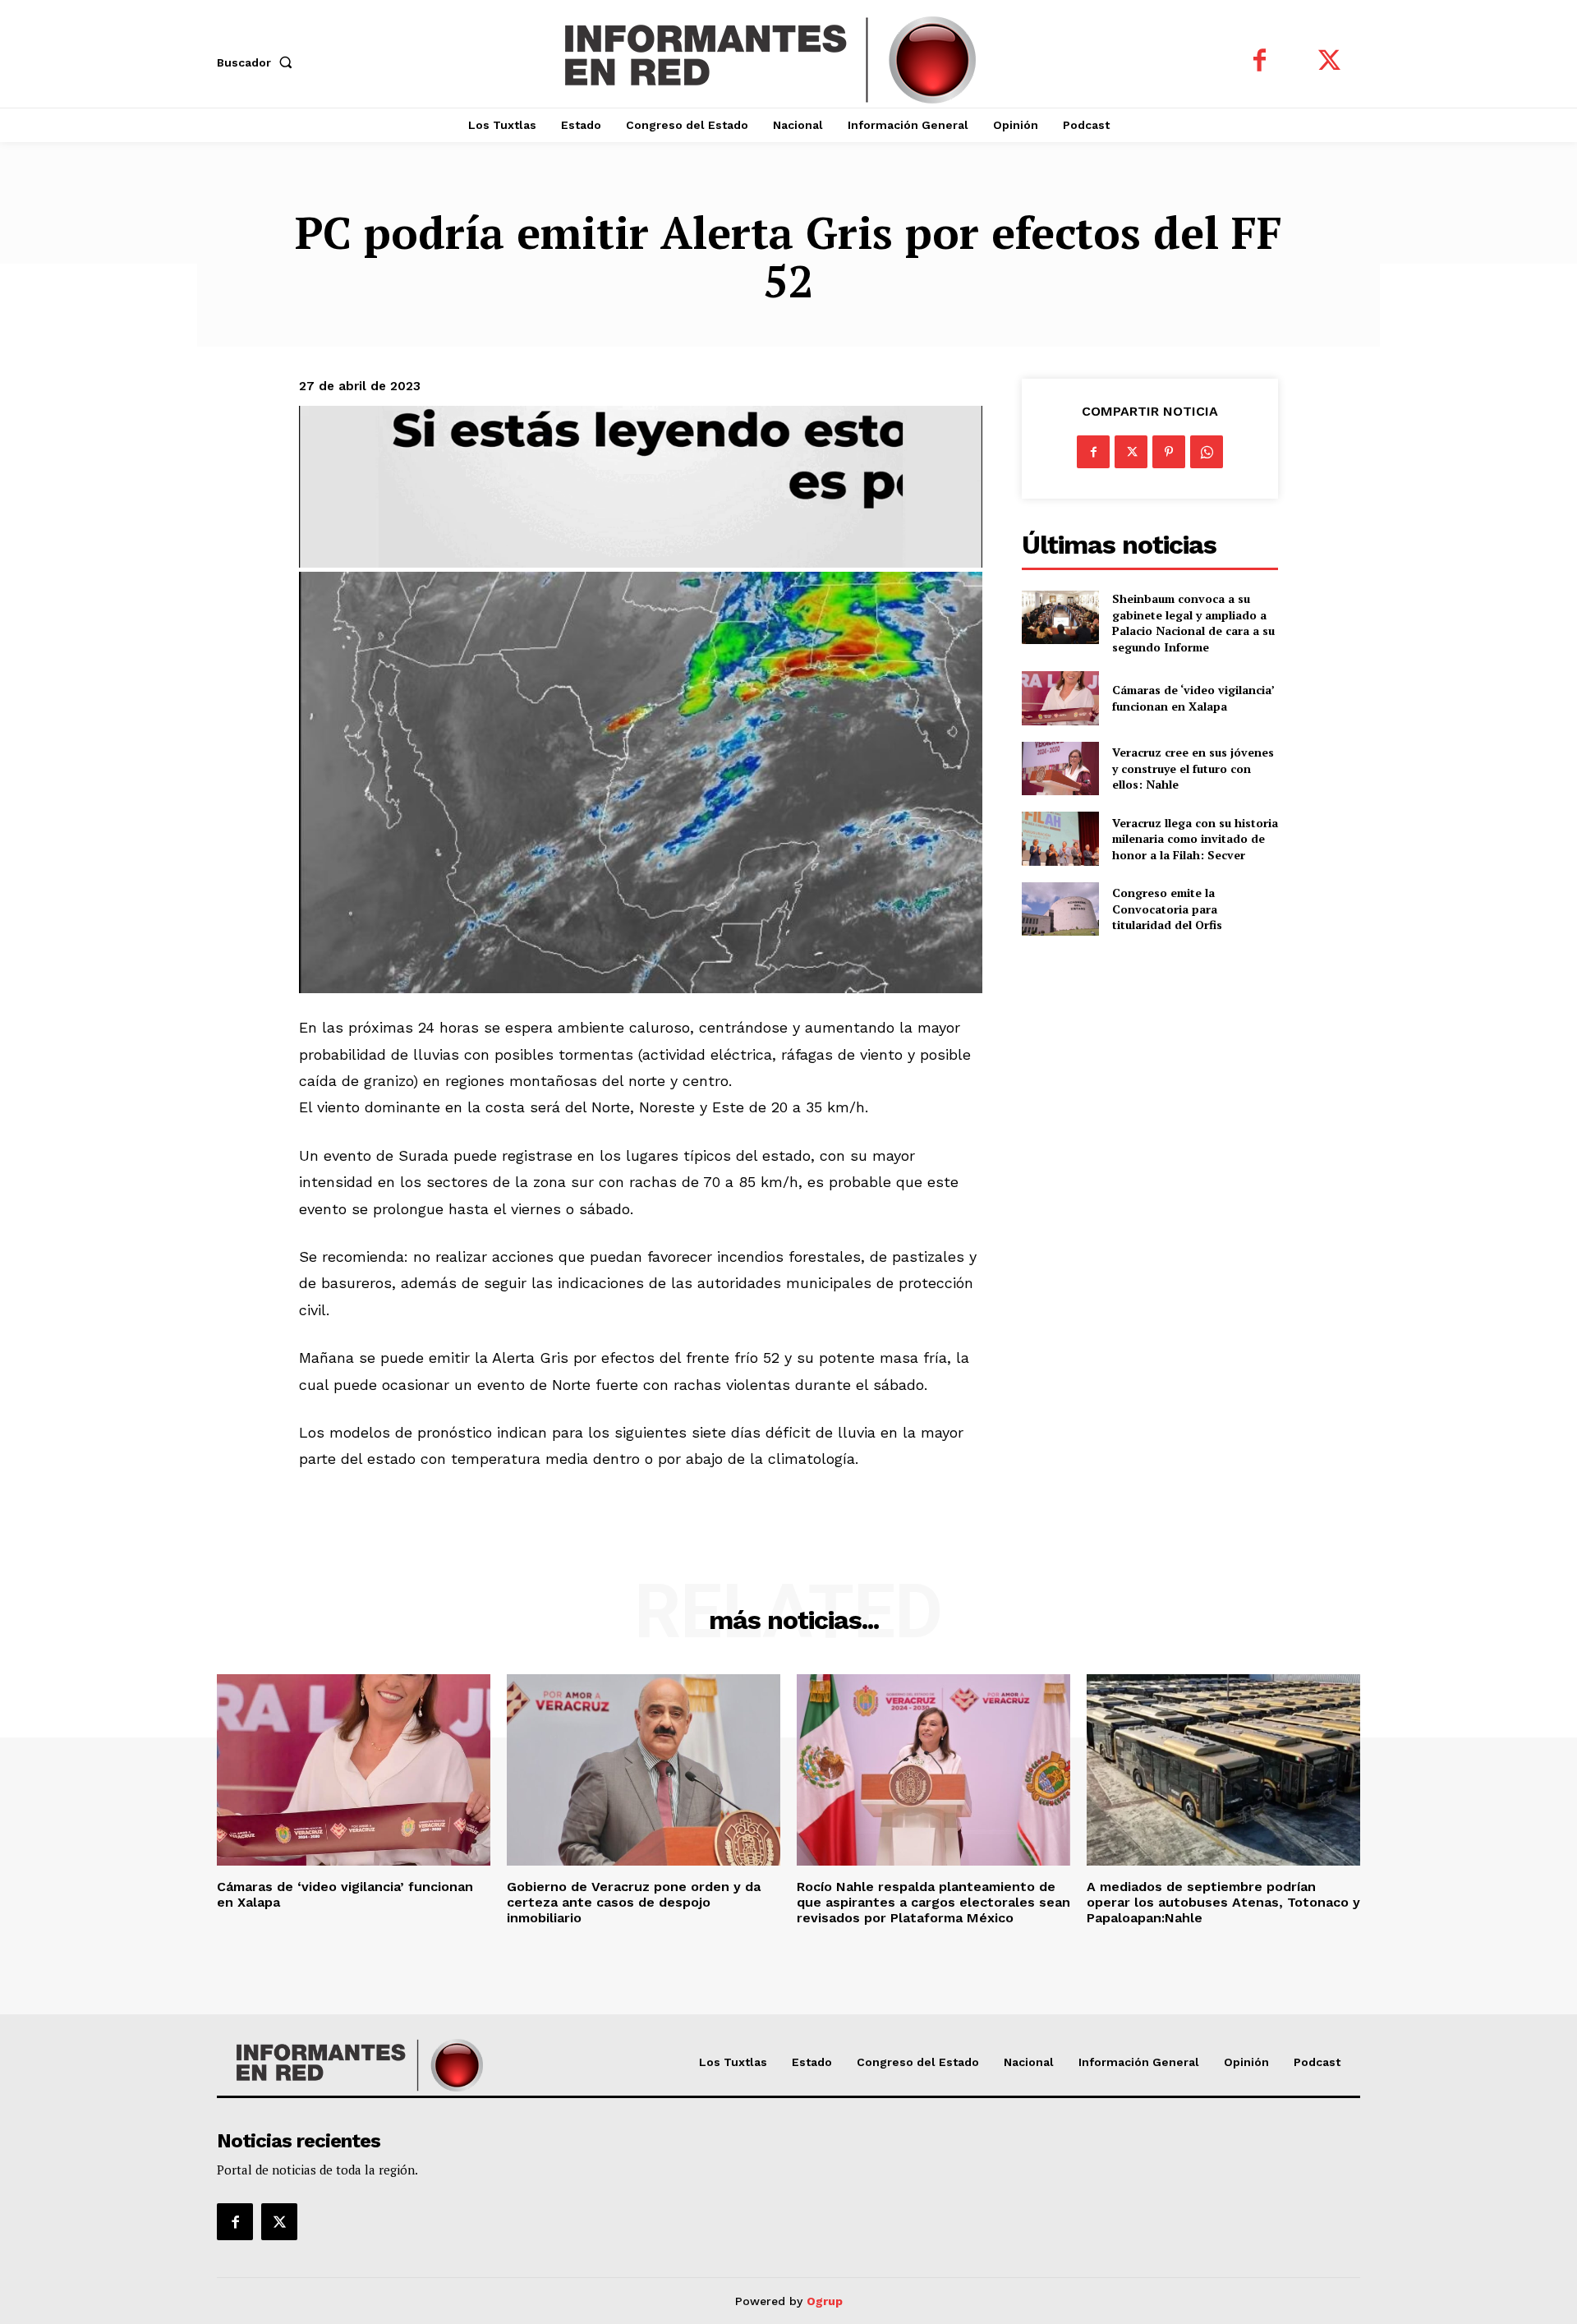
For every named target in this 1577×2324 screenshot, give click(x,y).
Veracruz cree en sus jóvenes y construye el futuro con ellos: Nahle (1193, 768)
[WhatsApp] (1207, 452)
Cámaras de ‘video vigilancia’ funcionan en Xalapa (1193, 698)
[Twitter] (1329, 62)
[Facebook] (1260, 62)
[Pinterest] (1169, 452)
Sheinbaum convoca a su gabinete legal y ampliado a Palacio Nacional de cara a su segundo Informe (1193, 623)
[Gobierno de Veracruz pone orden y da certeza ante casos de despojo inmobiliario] (644, 1770)
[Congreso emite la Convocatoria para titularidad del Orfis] (1060, 909)
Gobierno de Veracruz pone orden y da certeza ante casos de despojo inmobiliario (634, 1902)
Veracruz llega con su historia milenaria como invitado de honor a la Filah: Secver (1195, 839)
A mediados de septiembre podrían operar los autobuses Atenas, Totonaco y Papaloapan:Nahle (1223, 1902)
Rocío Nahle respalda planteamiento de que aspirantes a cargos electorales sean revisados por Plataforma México (933, 1902)
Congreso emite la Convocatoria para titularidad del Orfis (1167, 909)
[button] (258, 62)
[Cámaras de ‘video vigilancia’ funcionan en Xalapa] (1060, 698)
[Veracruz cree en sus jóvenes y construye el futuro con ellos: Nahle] (1060, 769)
